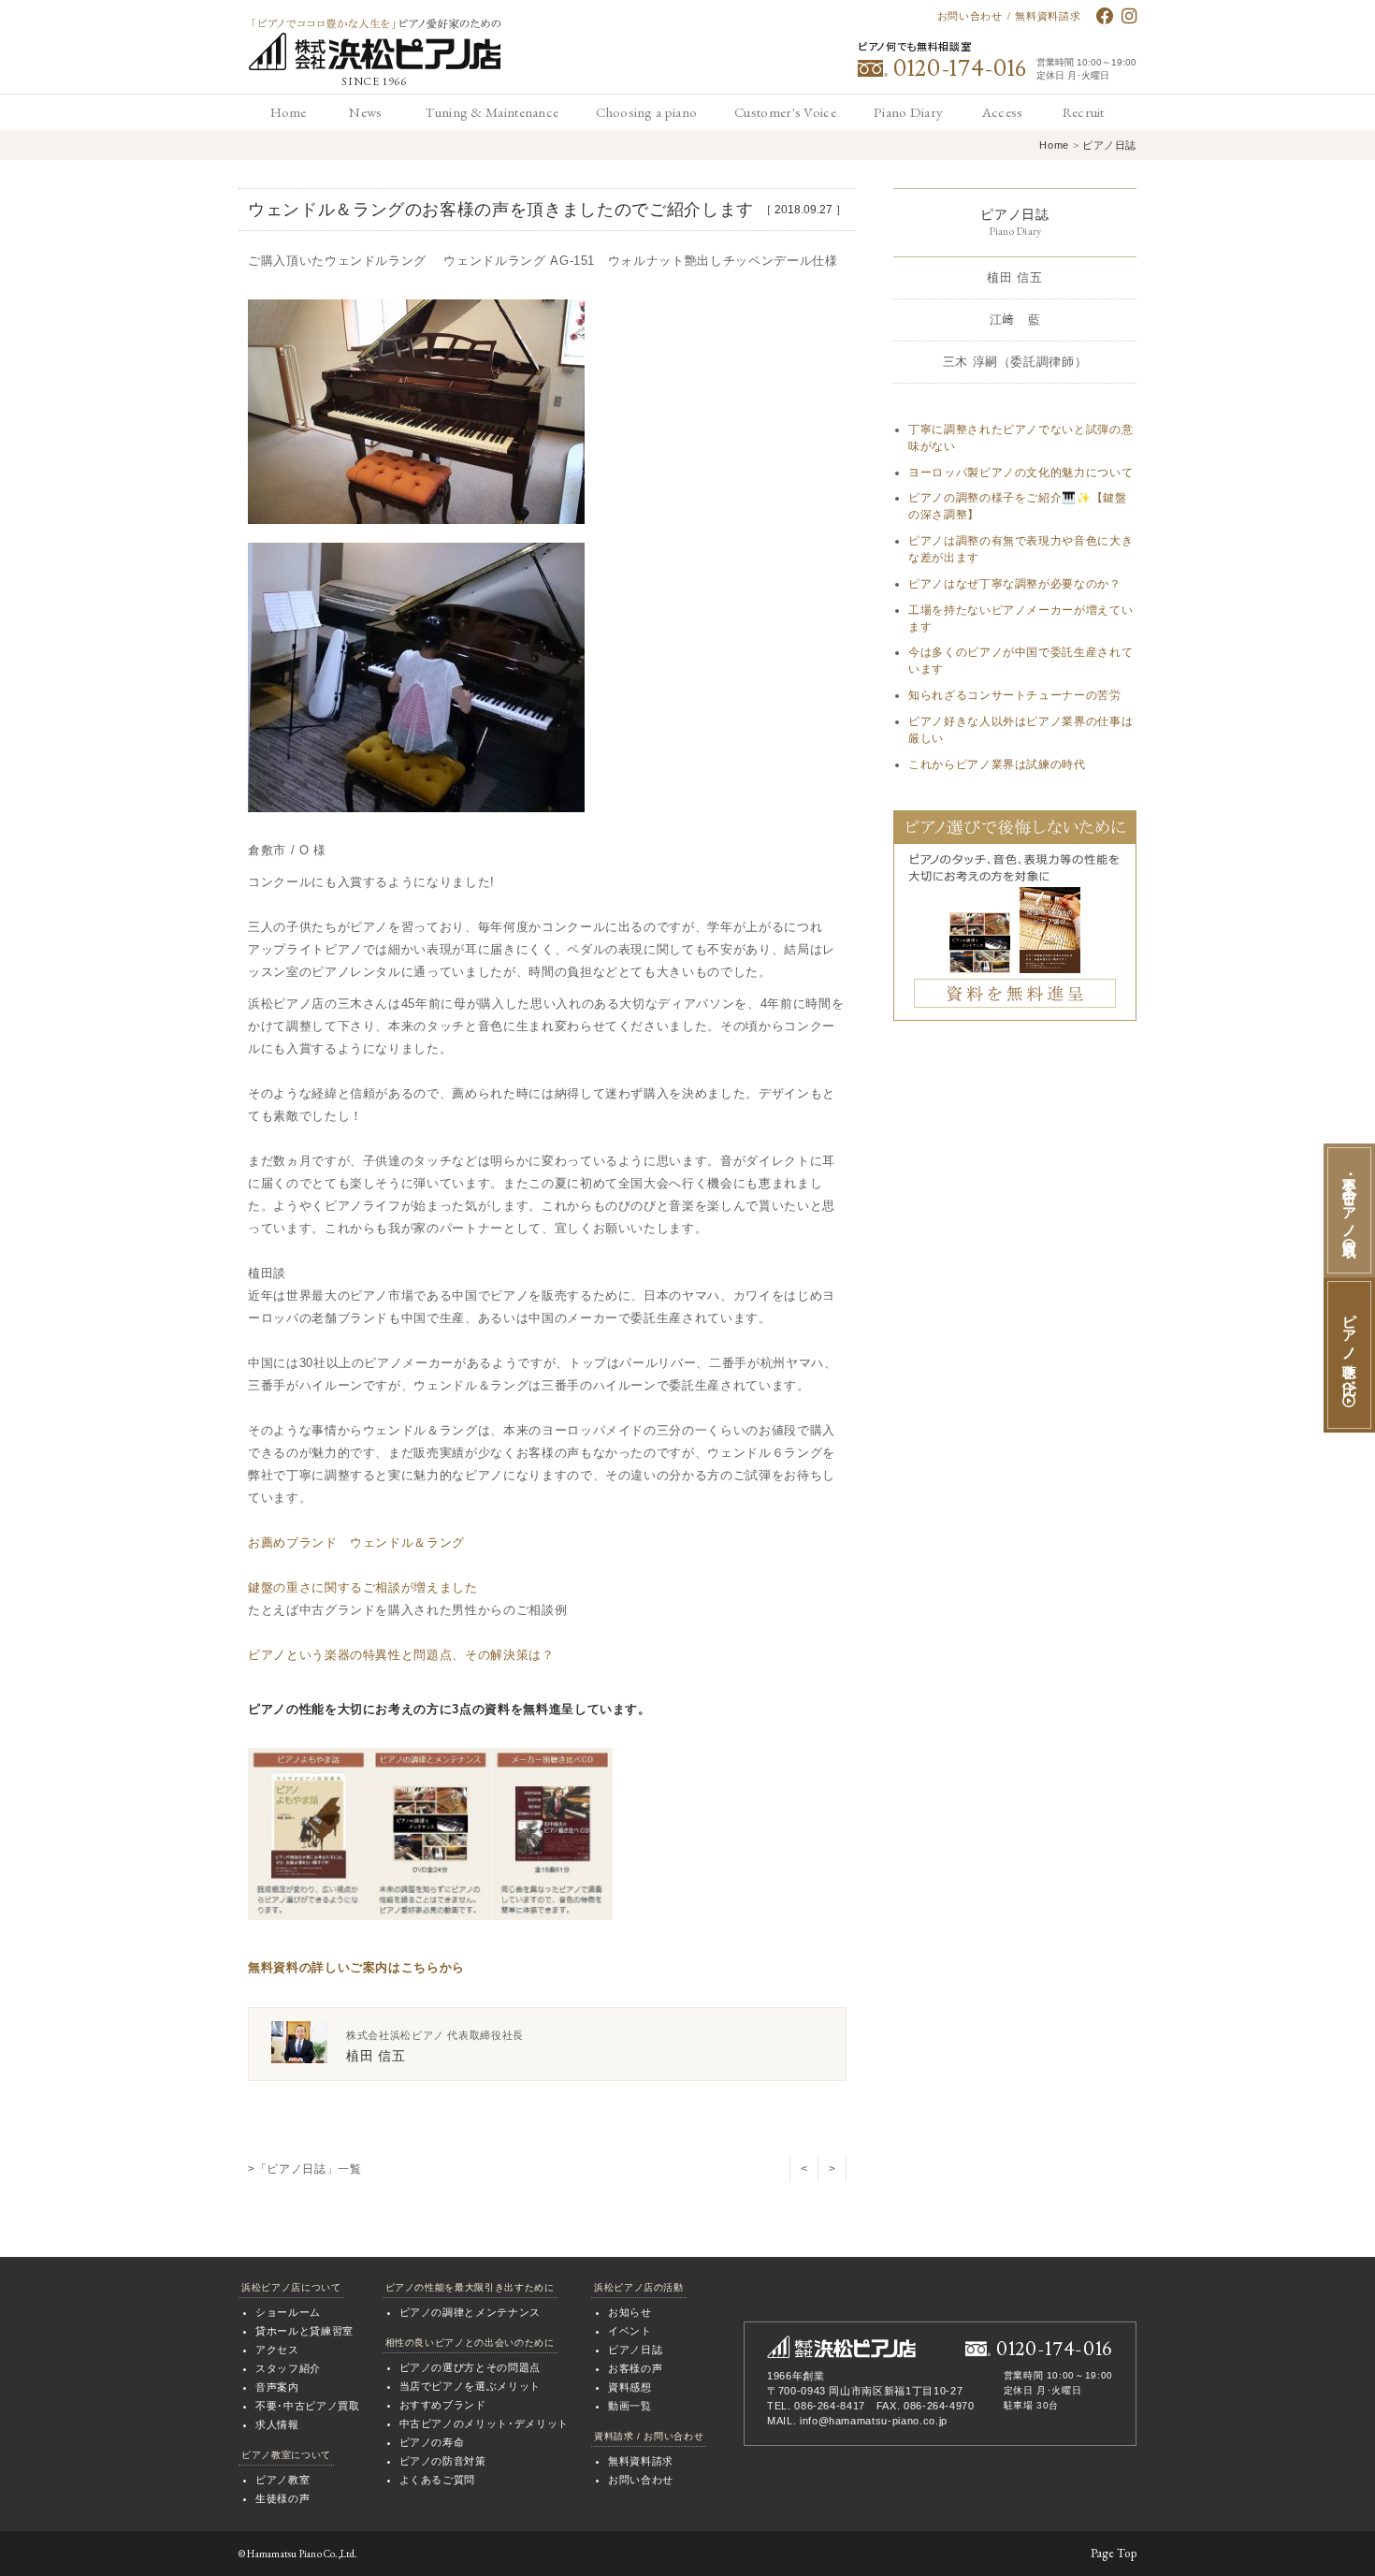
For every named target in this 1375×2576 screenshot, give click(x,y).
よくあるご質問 (438, 2480)
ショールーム (288, 2312)
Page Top (1114, 2553)
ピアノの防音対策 (443, 2461)
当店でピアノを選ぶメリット (470, 2386)
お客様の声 (635, 2368)
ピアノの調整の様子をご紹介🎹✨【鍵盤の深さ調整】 (1018, 506)
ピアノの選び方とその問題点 (470, 2367)
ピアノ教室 (282, 2480)
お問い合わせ (970, 16)
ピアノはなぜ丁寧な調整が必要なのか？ (1015, 584)
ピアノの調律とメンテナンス (470, 2312)
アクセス (277, 2350)
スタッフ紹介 (288, 2368)
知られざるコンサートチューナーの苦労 (1015, 695)
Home (1054, 145)
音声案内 (277, 2387)
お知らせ (630, 2312)
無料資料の (280, 1967)
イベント (630, 2331)
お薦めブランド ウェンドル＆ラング (356, 1543)
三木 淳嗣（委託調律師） (1015, 362)
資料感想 (630, 2387)
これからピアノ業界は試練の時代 (997, 764)
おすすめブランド (443, 2405)
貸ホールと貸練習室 (304, 2331)
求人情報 (277, 2424)
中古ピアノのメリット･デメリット (484, 2423)
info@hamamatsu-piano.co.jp (874, 2421)
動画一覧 (630, 2406)
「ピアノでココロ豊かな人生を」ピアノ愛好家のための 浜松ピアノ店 (374, 44)
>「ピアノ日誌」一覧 (305, 2169)
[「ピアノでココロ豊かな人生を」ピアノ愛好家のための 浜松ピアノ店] (841, 2347)
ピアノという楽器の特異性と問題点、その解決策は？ (401, 1655)
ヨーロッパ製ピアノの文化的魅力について (1020, 473)
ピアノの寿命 (432, 2442)
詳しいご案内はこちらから (388, 1967)
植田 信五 (1014, 277)
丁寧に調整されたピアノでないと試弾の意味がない (1020, 438)
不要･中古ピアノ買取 (308, 2406)
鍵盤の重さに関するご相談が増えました (363, 1587)
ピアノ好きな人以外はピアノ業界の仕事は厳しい (1020, 730)
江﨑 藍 (1015, 320)
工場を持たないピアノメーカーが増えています (1020, 619)
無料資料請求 (1048, 16)
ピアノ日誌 (1109, 145)
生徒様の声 (282, 2498)
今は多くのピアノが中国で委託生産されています (1020, 661)
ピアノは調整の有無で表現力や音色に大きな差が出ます (1020, 549)
